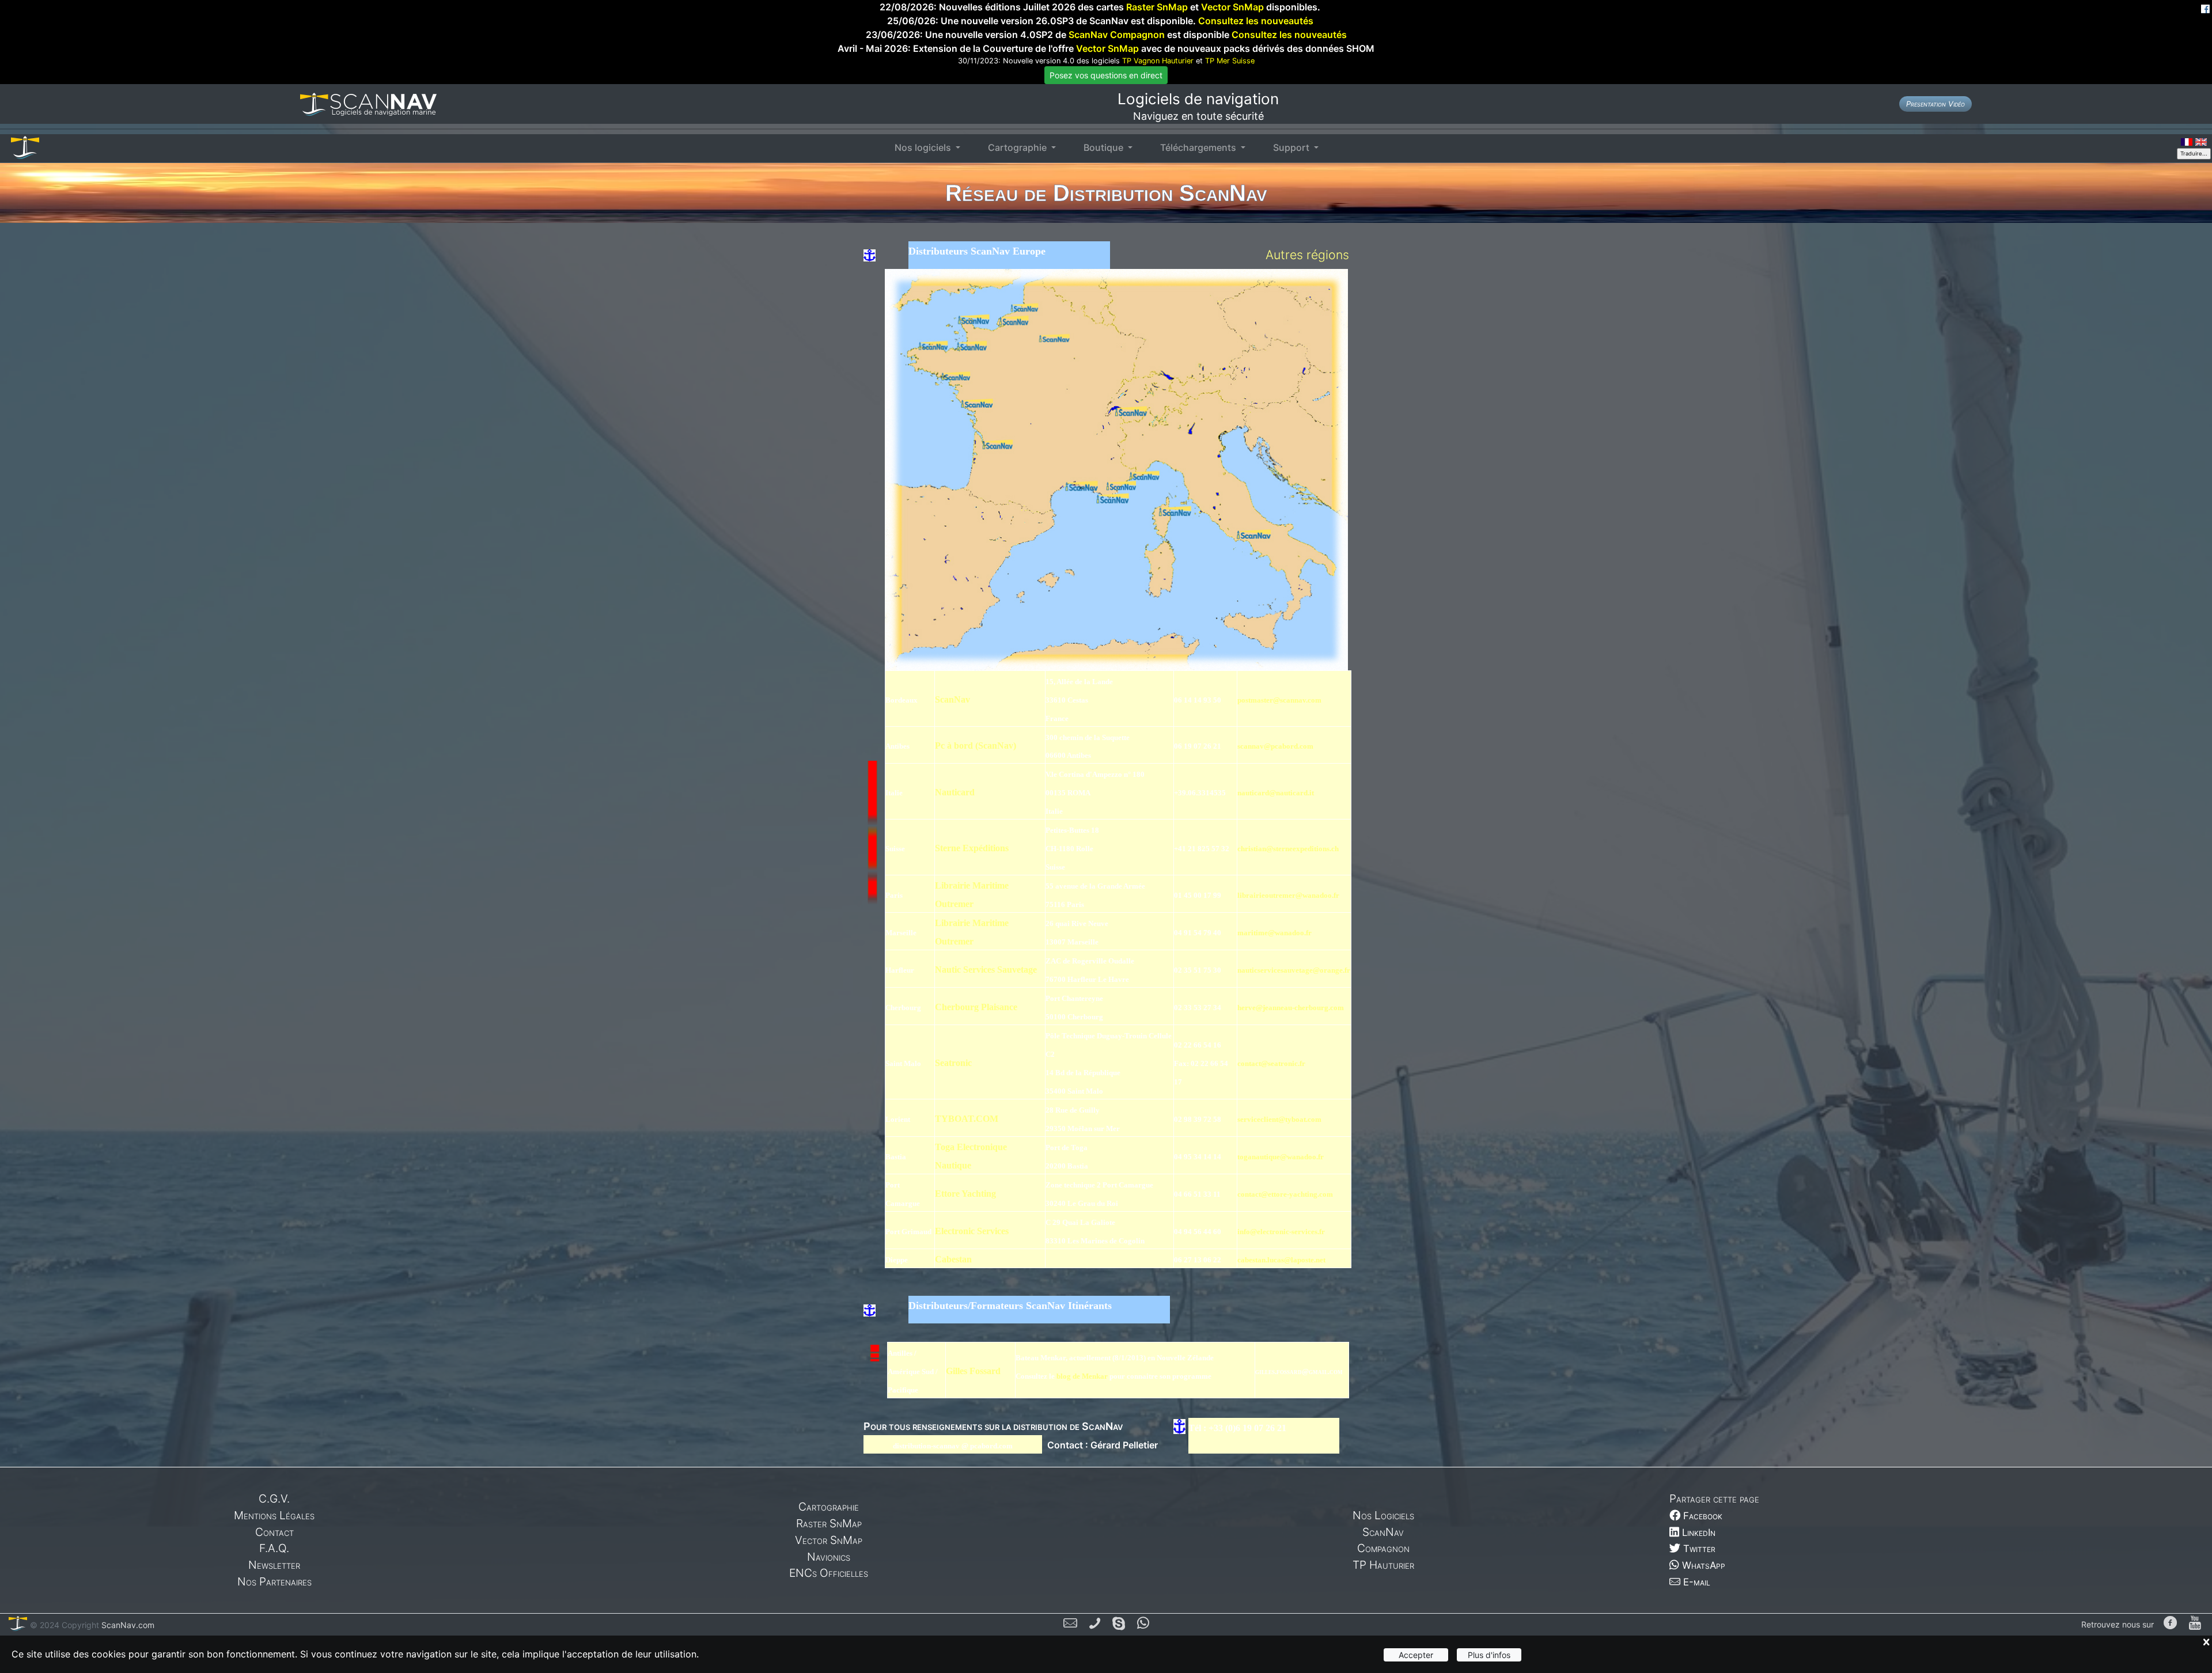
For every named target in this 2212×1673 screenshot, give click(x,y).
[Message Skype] (1119, 1625)
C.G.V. (274, 1499)
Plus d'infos (1489, 1655)
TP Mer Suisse (1230, 61)
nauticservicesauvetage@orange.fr (1294, 970)
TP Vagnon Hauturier (1158, 61)
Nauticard (955, 792)
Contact (274, 1532)
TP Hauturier (1383, 1565)
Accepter (1416, 1655)
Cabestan (953, 1259)
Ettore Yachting (965, 1194)
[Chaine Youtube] (2195, 1624)
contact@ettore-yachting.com (1285, 1194)
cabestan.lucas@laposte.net (1281, 1260)
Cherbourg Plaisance (976, 1007)
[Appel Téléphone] (1095, 1625)
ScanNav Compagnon (1117, 35)
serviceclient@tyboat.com (1279, 1119)
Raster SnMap (1157, 7)
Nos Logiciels (1383, 1515)
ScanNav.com (127, 1625)
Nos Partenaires (274, 1581)
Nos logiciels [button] (924, 147)
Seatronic (953, 1063)
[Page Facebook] (2170, 1624)
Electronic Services (972, 1231)
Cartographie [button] (1018, 147)
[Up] (873, 968)
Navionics (829, 1557)
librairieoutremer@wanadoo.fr (1288, 895)
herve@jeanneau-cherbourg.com (1291, 1008)
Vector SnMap (1232, 7)
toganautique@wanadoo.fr (1281, 1157)
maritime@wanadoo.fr (1274, 933)
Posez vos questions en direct (1106, 75)
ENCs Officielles (829, 1573)
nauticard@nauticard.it (1276, 793)
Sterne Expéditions (972, 848)
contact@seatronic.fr (1271, 1063)
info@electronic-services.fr (1281, 1232)
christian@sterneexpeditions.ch (1288, 849)
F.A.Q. (274, 1548)
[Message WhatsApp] (1143, 1625)
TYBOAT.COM (967, 1119)
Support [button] (1292, 147)
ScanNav (952, 699)
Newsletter (274, 1565)
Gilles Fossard (973, 1371)
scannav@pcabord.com (1275, 746)
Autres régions (1307, 255)
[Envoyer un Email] (1070, 1625)
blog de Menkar (1082, 1376)
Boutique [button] (1105, 147)
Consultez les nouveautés (1256, 21)
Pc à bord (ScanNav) (976, 746)
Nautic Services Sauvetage (986, 970)
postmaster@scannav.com (1279, 700)
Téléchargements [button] (1199, 147)
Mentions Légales (274, 1515)
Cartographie (829, 1507)
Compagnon (1383, 1548)
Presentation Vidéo (1935, 104)
